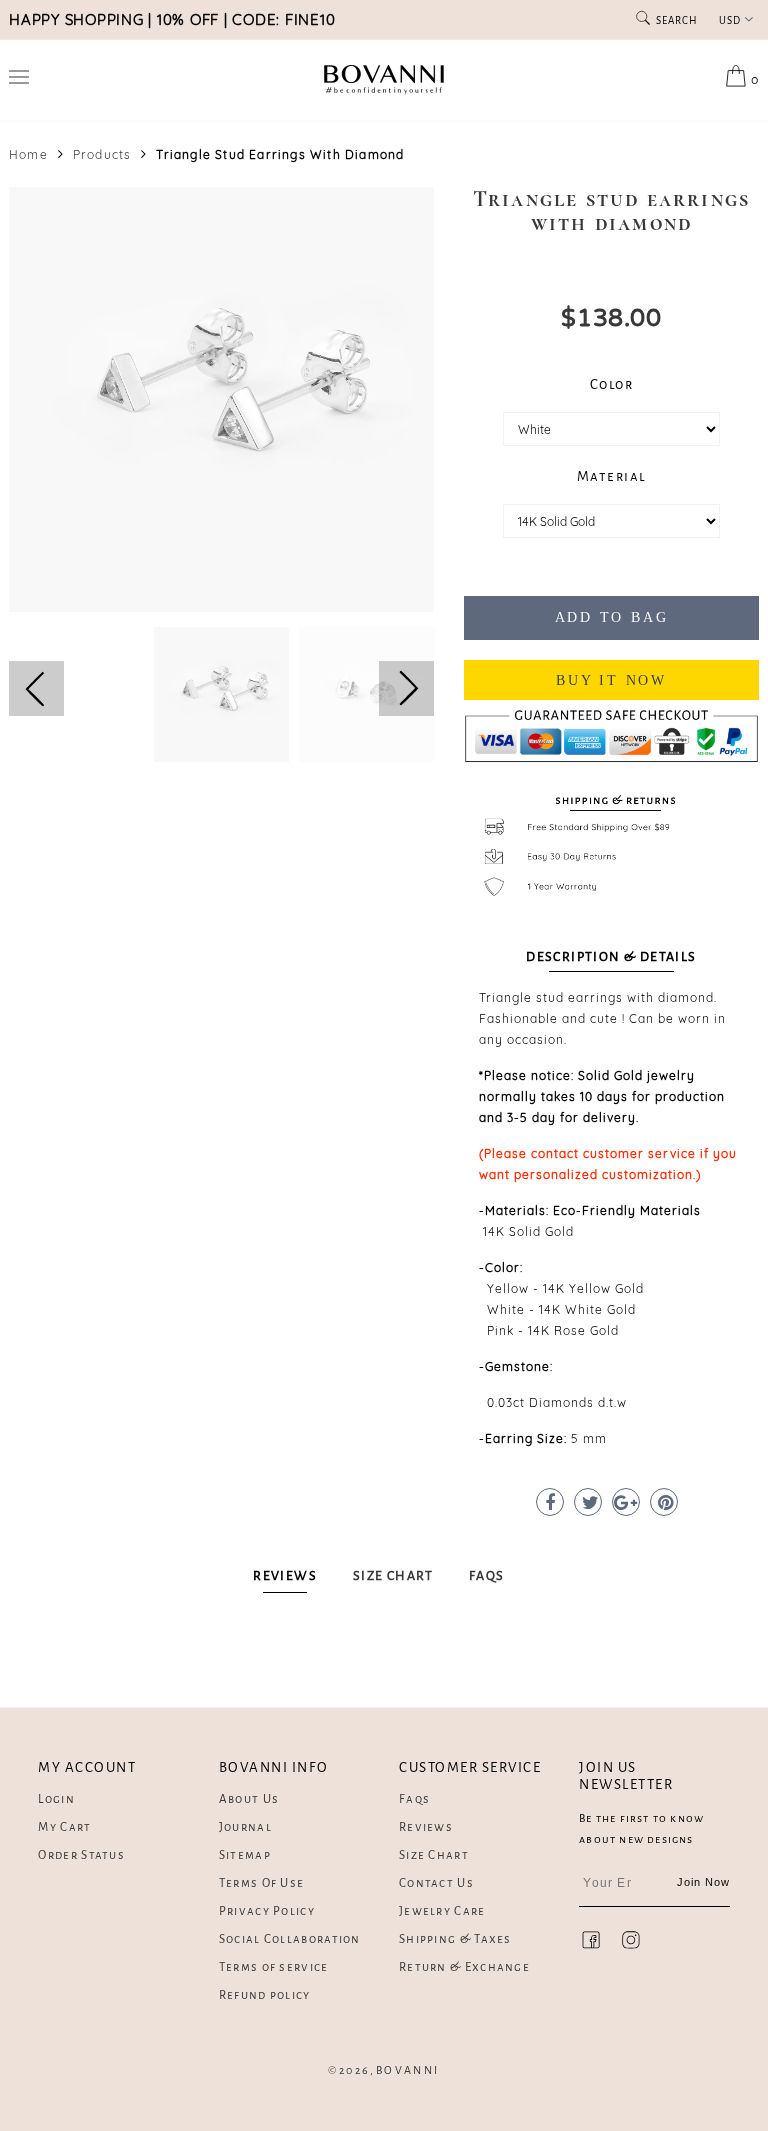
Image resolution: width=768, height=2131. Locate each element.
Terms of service (274, 1967)
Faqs (414, 1799)
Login (56, 1799)
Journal (245, 1827)
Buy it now (611, 680)
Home (28, 154)
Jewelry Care (442, 1911)
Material (612, 476)
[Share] (550, 1502)
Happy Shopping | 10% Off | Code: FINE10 (172, 19)
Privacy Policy (267, 1911)
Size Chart (434, 1855)
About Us (249, 1799)
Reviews (426, 1827)
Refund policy (265, 1995)
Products (102, 154)
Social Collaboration (290, 1939)
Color (612, 384)
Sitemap (245, 1855)
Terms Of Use (262, 1883)
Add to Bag (612, 617)
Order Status (81, 1855)
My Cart (64, 1827)
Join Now (704, 1882)
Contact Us (436, 1883)
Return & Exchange (464, 1967)
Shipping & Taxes (455, 1939)
